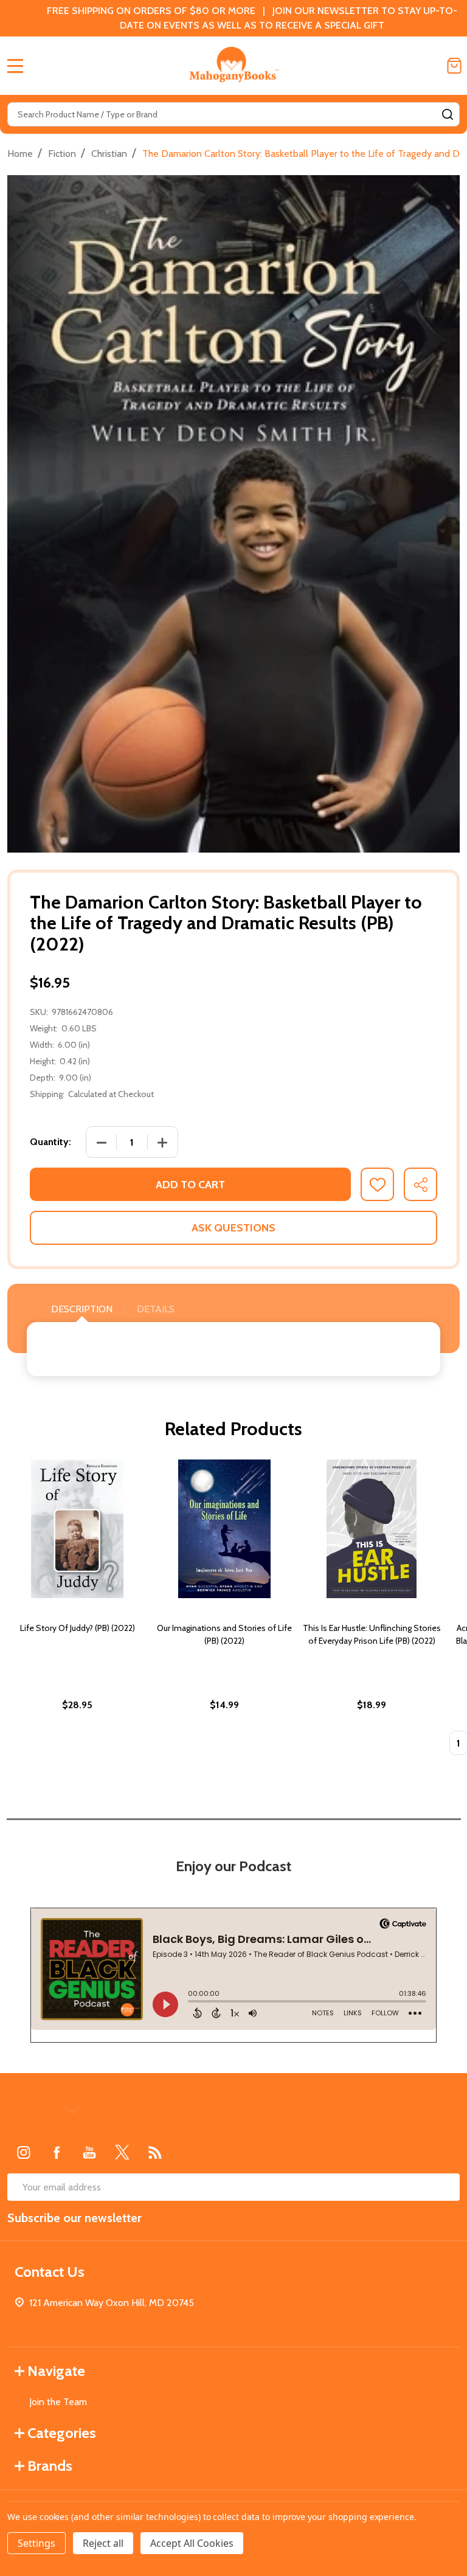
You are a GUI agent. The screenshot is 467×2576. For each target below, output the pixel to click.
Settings (36, 2543)
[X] (122, 2152)
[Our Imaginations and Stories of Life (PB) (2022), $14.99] (224, 1529)
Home (20, 154)
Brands (50, 2466)
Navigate (56, 2371)
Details (156, 1309)
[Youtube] (89, 2152)
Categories (62, 2433)
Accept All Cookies (192, 2543)
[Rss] (155, 2152)
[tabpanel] (77, 1611)
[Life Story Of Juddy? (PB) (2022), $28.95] (77, 1529)
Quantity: (50, 1142)
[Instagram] (24, 2152)
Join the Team (58, 2402)
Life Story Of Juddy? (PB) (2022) (78, 1628)
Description (82, 1309)
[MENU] (15, 66)
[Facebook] (57, 2152)
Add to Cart (190, 1185)
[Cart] (454, 66)
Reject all (103, 2543)
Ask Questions (233, 1228)
